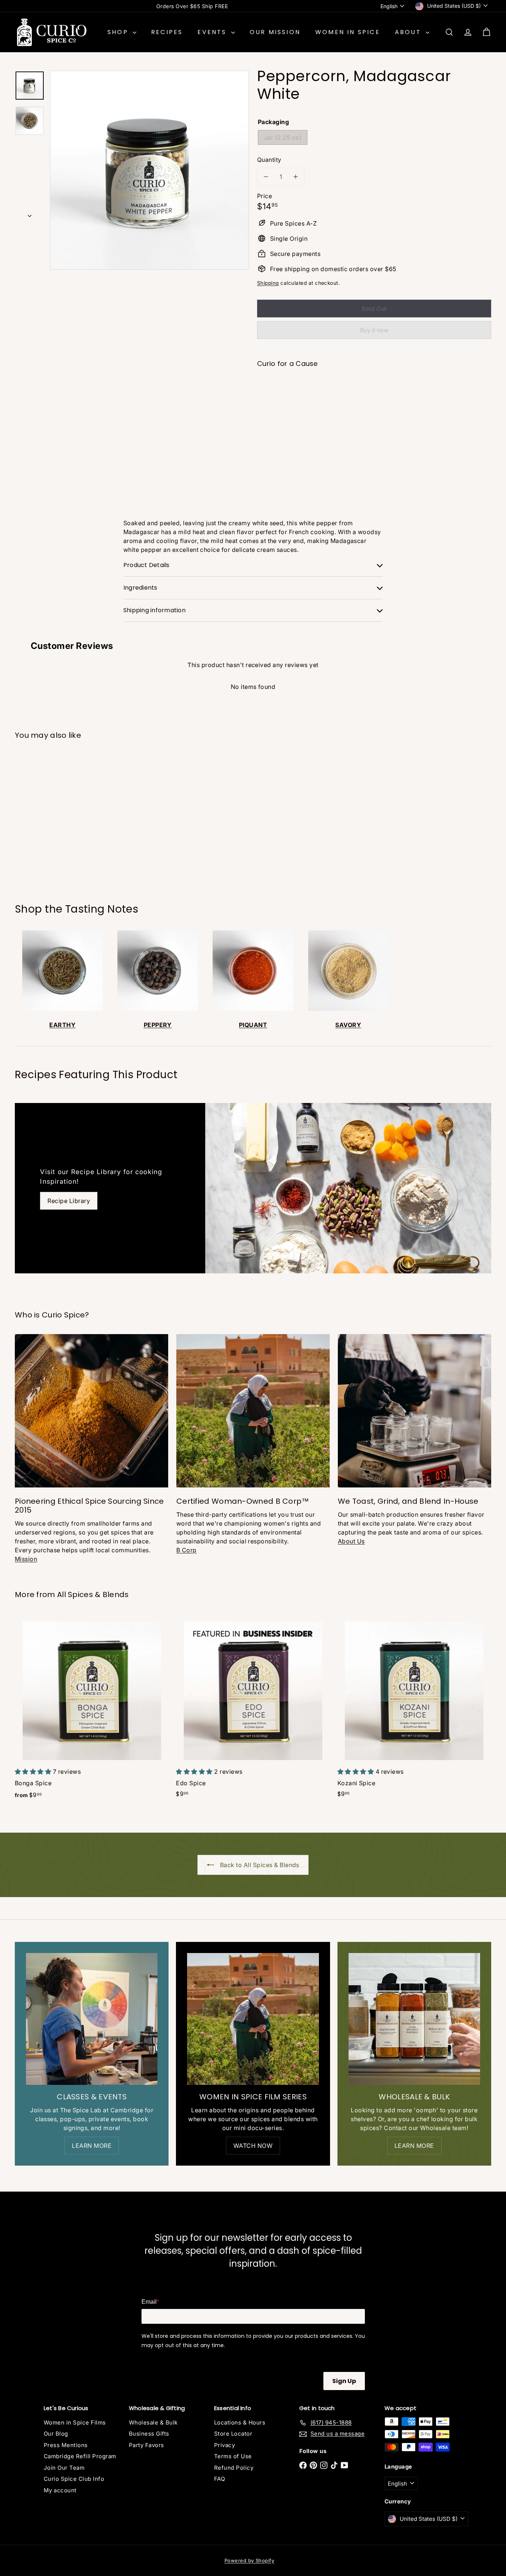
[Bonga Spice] (92, 1710)
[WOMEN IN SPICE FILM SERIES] (253, 2019)
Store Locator (233, 2434)
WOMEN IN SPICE (348, 32)
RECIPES (167, 32)
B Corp (187, 1550)
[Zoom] (149, 170)
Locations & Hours (240, 2422)
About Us (351, 1541)
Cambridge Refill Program (80, 2456)
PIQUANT (253, 1025)
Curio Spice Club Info (74, 2479)
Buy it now (374, 330)
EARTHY (62, 1025)
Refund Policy (234, 2468)
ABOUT (409, 32)
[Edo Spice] (253, 1709)
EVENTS (213, 32)
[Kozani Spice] (414, 1709)
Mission (26, 1559)
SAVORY (348, 1025)
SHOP (119, 32)
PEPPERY (158, 1025)
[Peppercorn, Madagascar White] (374, 399)
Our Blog (56, 2434)
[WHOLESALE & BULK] (414, 2019)
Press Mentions (66, 2445)
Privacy (224, 2445)
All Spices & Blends (93, 1594)
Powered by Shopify (249, 2560)
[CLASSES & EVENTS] (92, 2019)
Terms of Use (233, 2456)
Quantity (269, 160)
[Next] (30, 214)
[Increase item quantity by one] (296, 177)
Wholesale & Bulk (153, 2422)
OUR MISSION (275, 32)
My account (60, 2490)
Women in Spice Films (75, 2422)
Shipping (268, 283)
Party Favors (147, 2445)
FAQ (219, 2479)
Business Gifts (149, 2434)
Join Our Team (64, 2468)
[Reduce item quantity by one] (266, 177)
